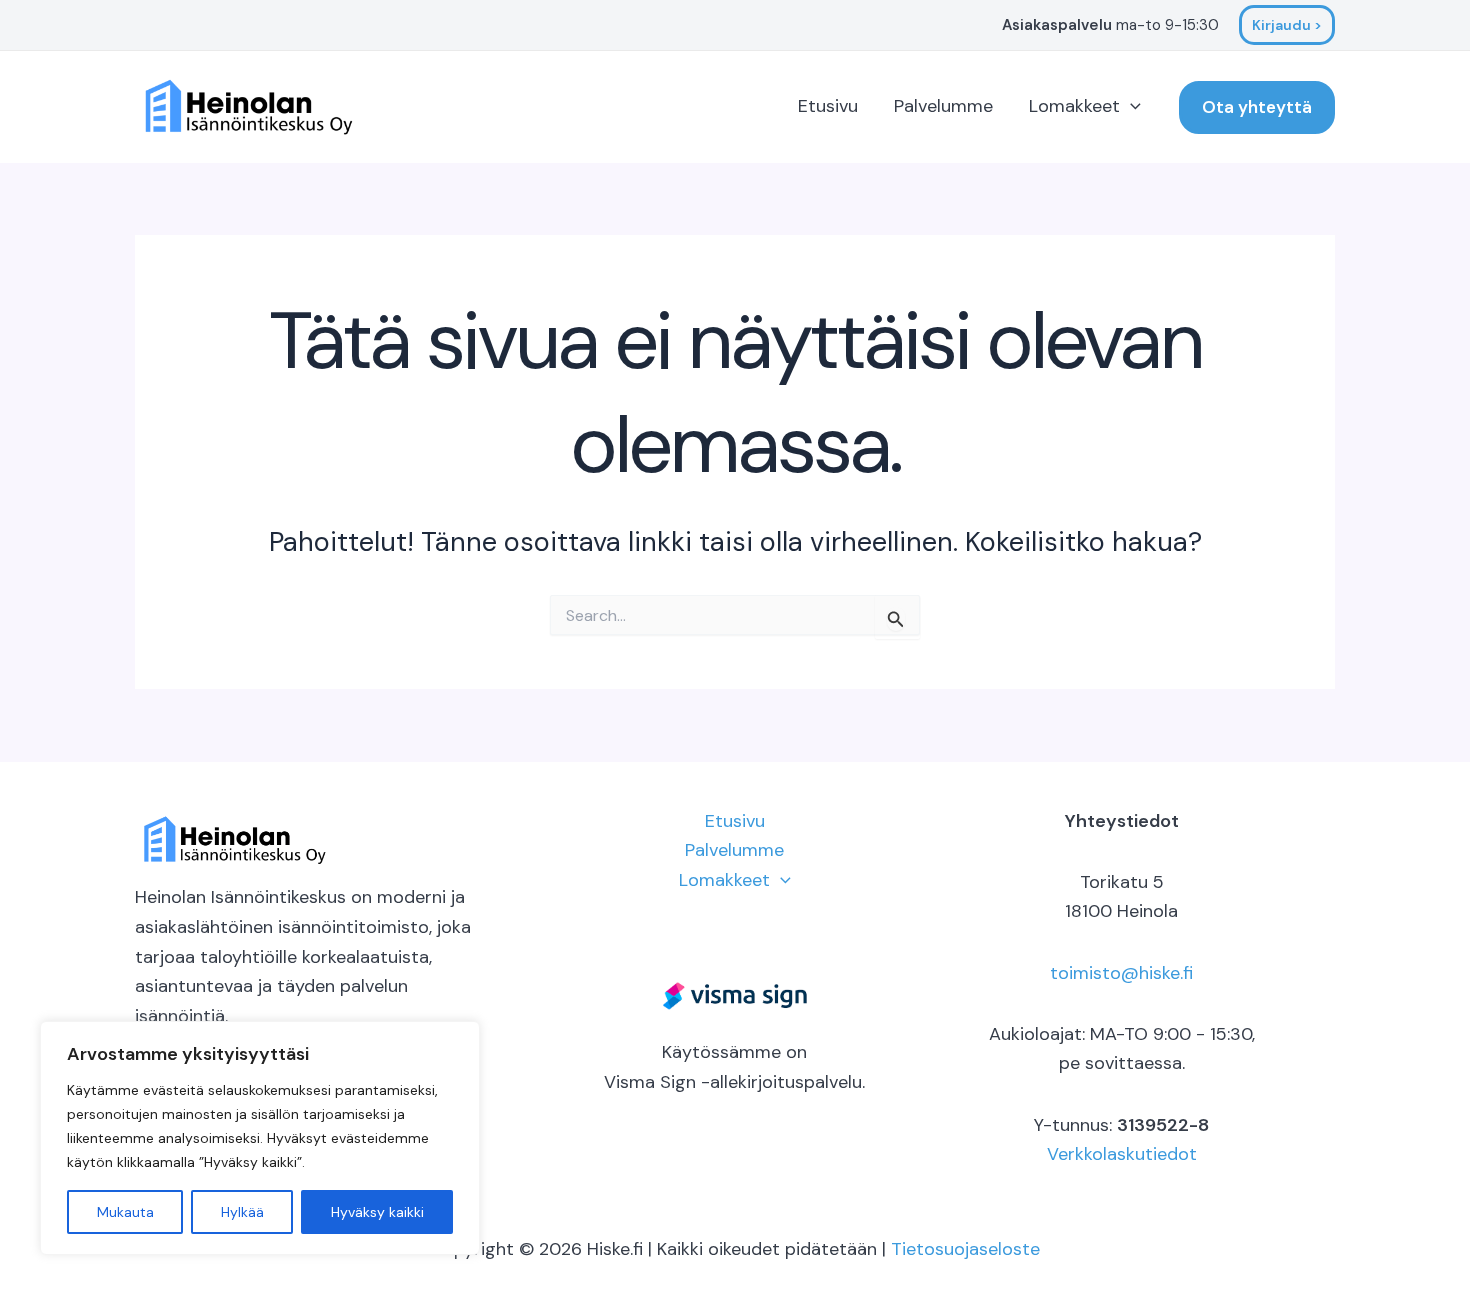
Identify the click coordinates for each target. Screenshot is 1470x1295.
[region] (260, 1138)
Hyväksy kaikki (377, 1212)
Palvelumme (943, 106)
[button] (1287, 25)
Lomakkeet (1074, 106)
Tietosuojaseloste (965, 1249)
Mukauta (125, 1212)
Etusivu (828, 106)
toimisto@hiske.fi (1121, 973)
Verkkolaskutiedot (1122, 1154)
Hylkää (242, 1212)
